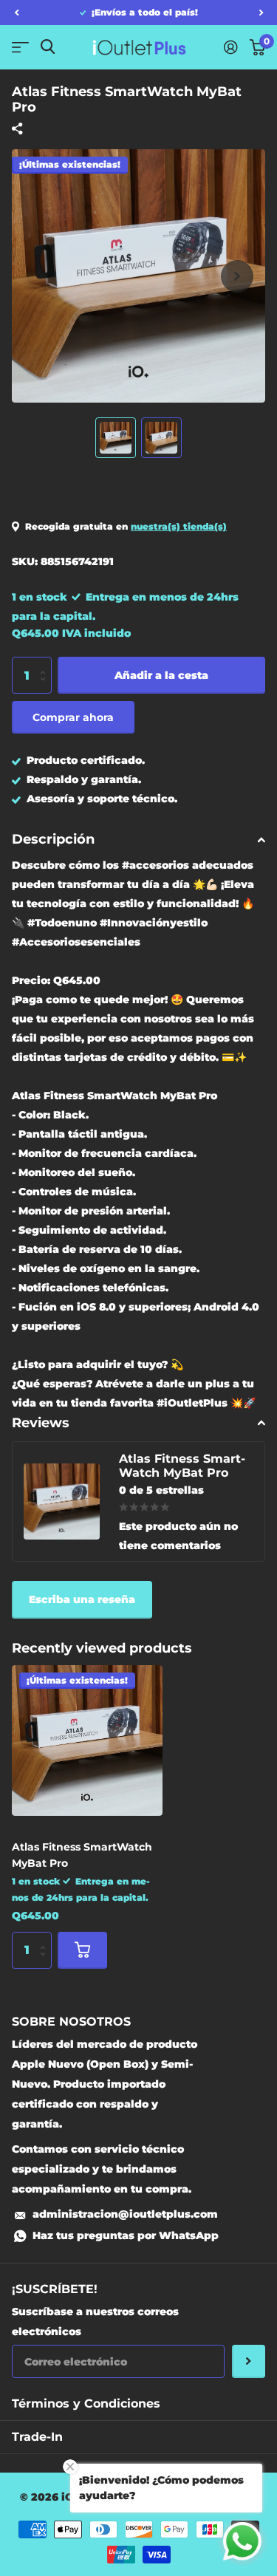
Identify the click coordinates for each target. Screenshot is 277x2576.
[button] (16, 13)
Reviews (41, 1423)
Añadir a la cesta (161, 675)
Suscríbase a (249, 2361)
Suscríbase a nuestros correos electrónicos (95, 2322)
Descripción (53, 839)
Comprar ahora (73, 717)
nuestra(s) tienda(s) (179, 526)
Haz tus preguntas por (126, 2235)
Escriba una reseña (82, 1599)
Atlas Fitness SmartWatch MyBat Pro (82, 1855)
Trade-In (37, 2437)
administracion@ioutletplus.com (125, 2214)
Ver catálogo (20, 47)
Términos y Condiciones (86, 2404)
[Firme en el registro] (231, 47)
